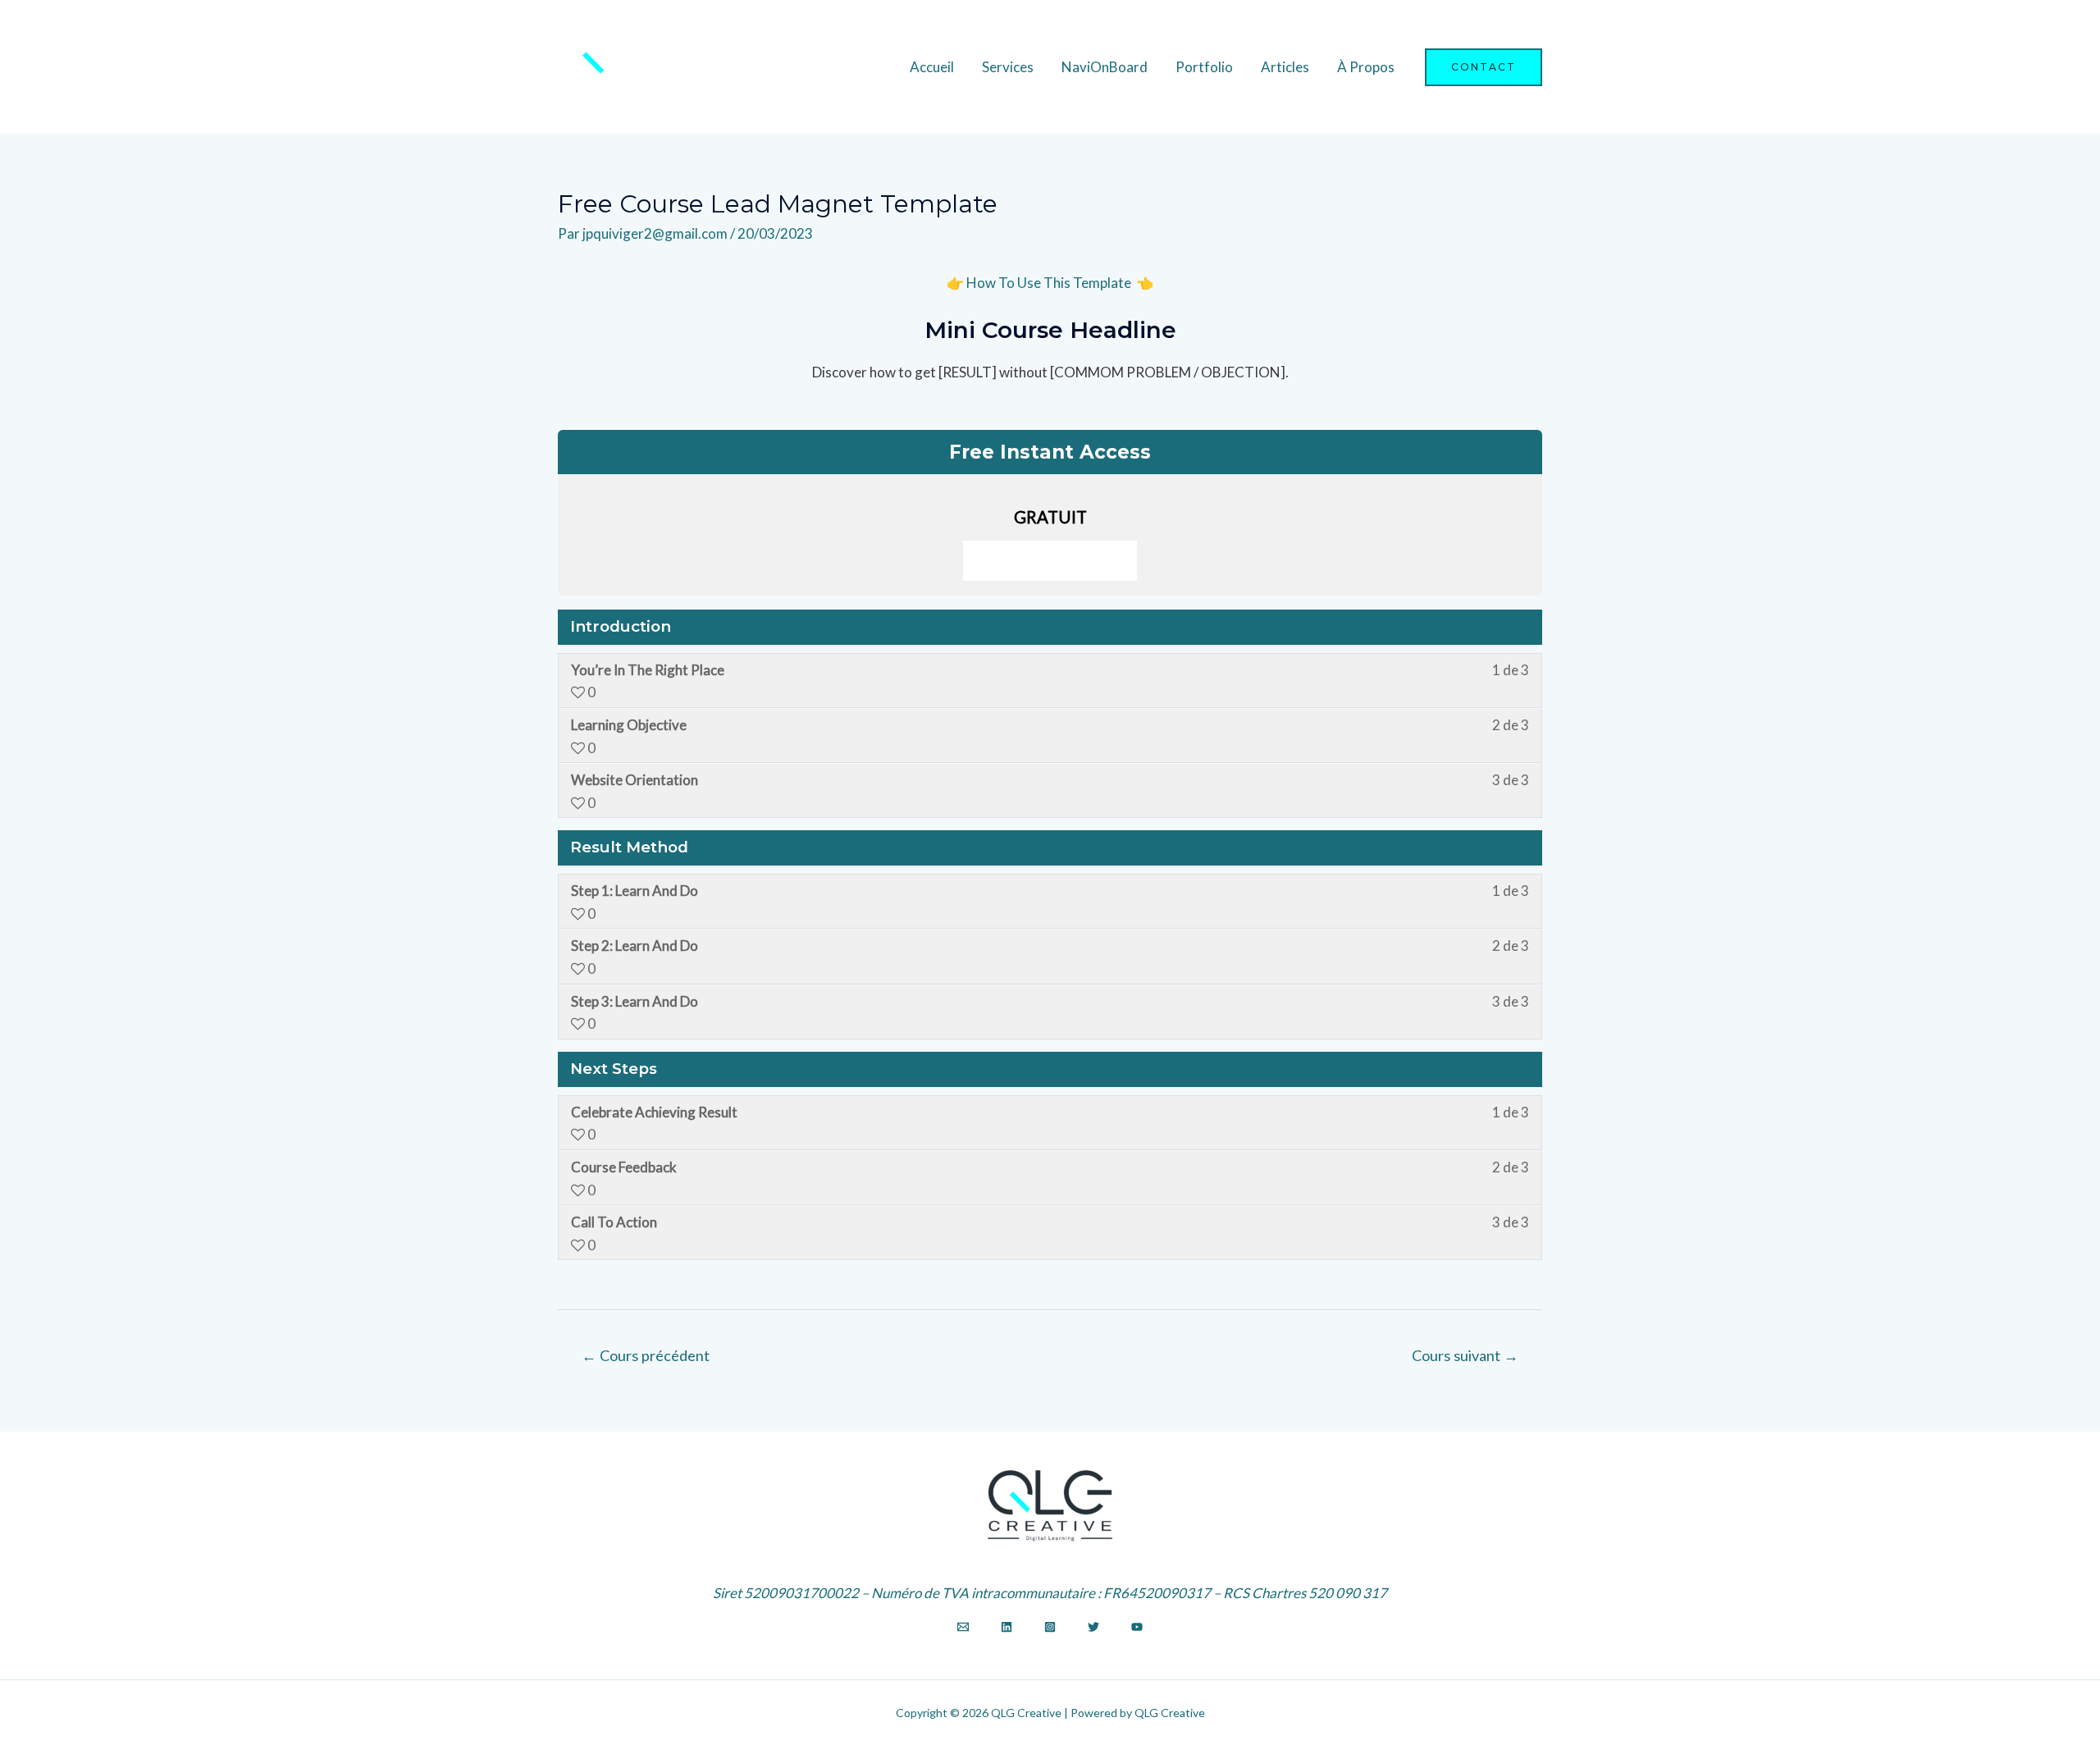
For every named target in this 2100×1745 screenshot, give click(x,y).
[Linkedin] (1007, 1627)
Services (1008, 67)
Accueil (932, 67)
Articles (1285, 67)
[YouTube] (1137, 1627)
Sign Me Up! (1050, 560)
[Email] (963, 1627)
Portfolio (1204, 67)
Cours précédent (646, 1355)
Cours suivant (1465, 1355)
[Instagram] (1050, 1627)
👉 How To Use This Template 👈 (1050, 283)
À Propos (1366, 67)
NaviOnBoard (1105, 67)
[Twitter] (1093, 1627)
